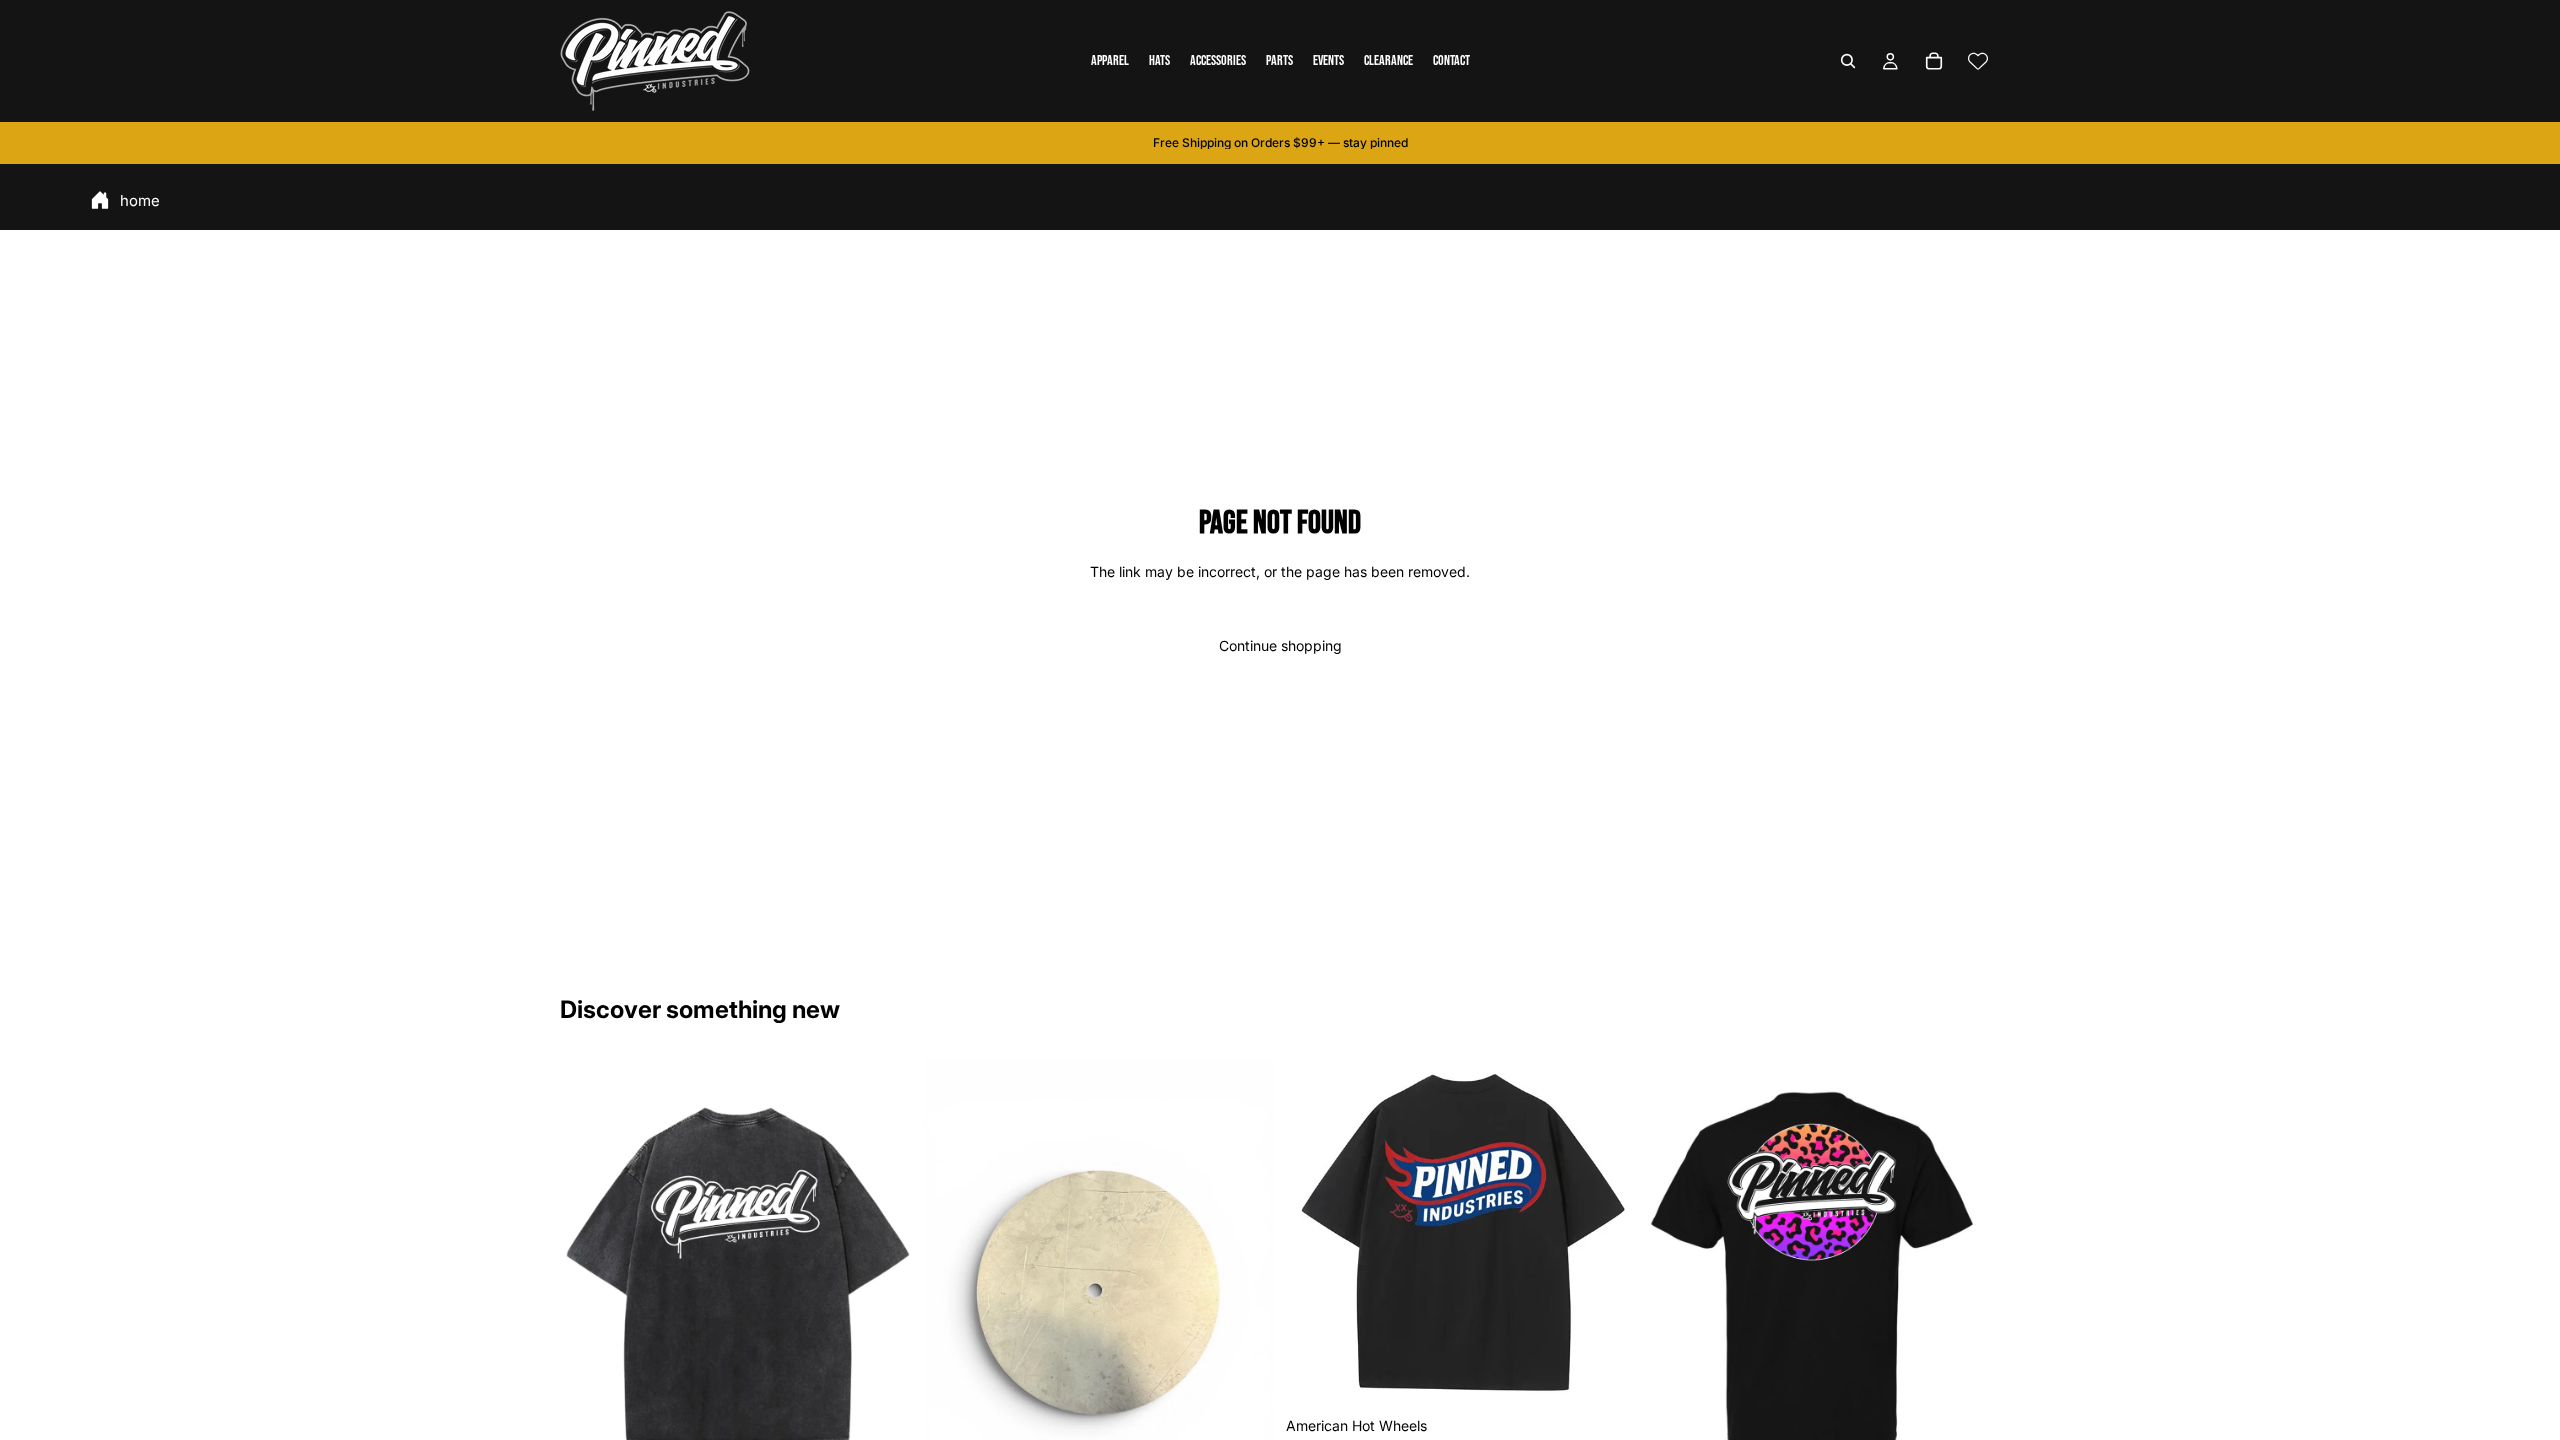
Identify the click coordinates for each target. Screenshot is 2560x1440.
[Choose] (1606, 1376)
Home (140, 201)
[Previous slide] (590, 1274)
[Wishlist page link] (1978, 61)
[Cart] (1934, 61)
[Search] (1848, 61)
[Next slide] (881, 1274)
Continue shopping (1280, 645)
